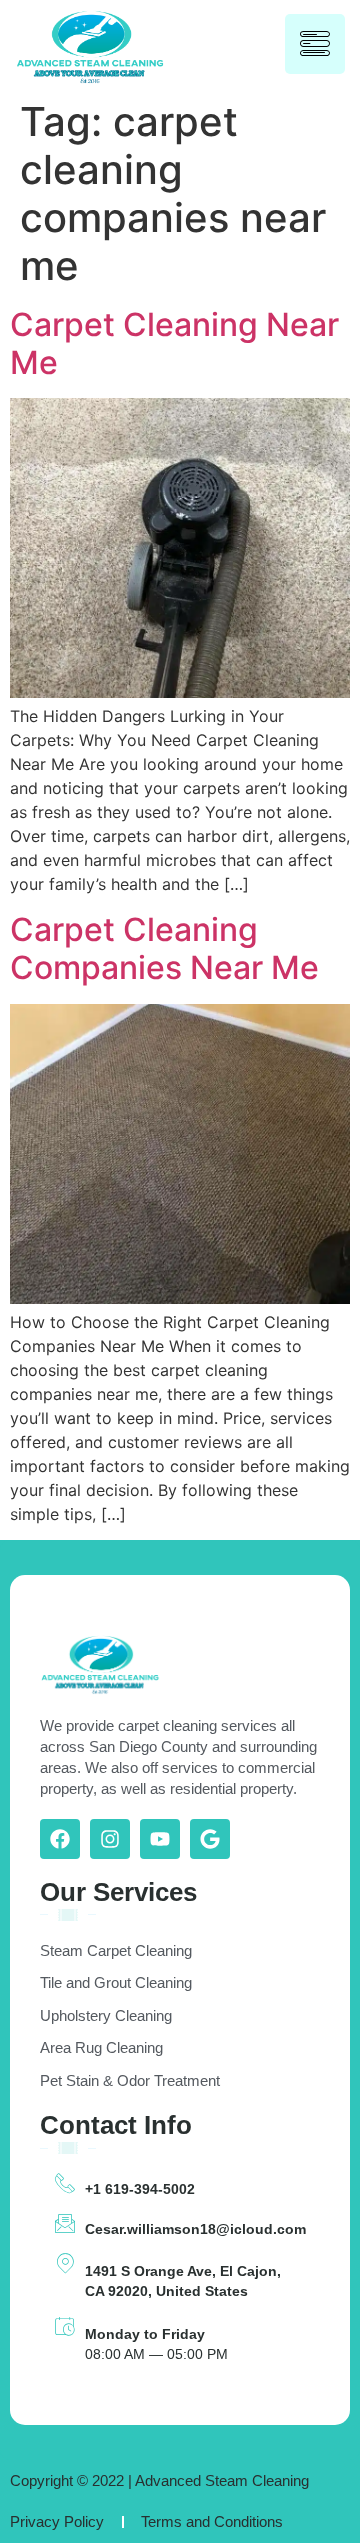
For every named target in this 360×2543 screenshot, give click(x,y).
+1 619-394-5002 (140, 2189)
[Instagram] (110, 1839)
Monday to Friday (145, 2334)
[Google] (210, 1839)
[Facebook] (60, 1839)
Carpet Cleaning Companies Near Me (164, 948)
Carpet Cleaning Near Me (174, 343)
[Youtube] (160, 1839)
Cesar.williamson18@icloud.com (195, 2229)
